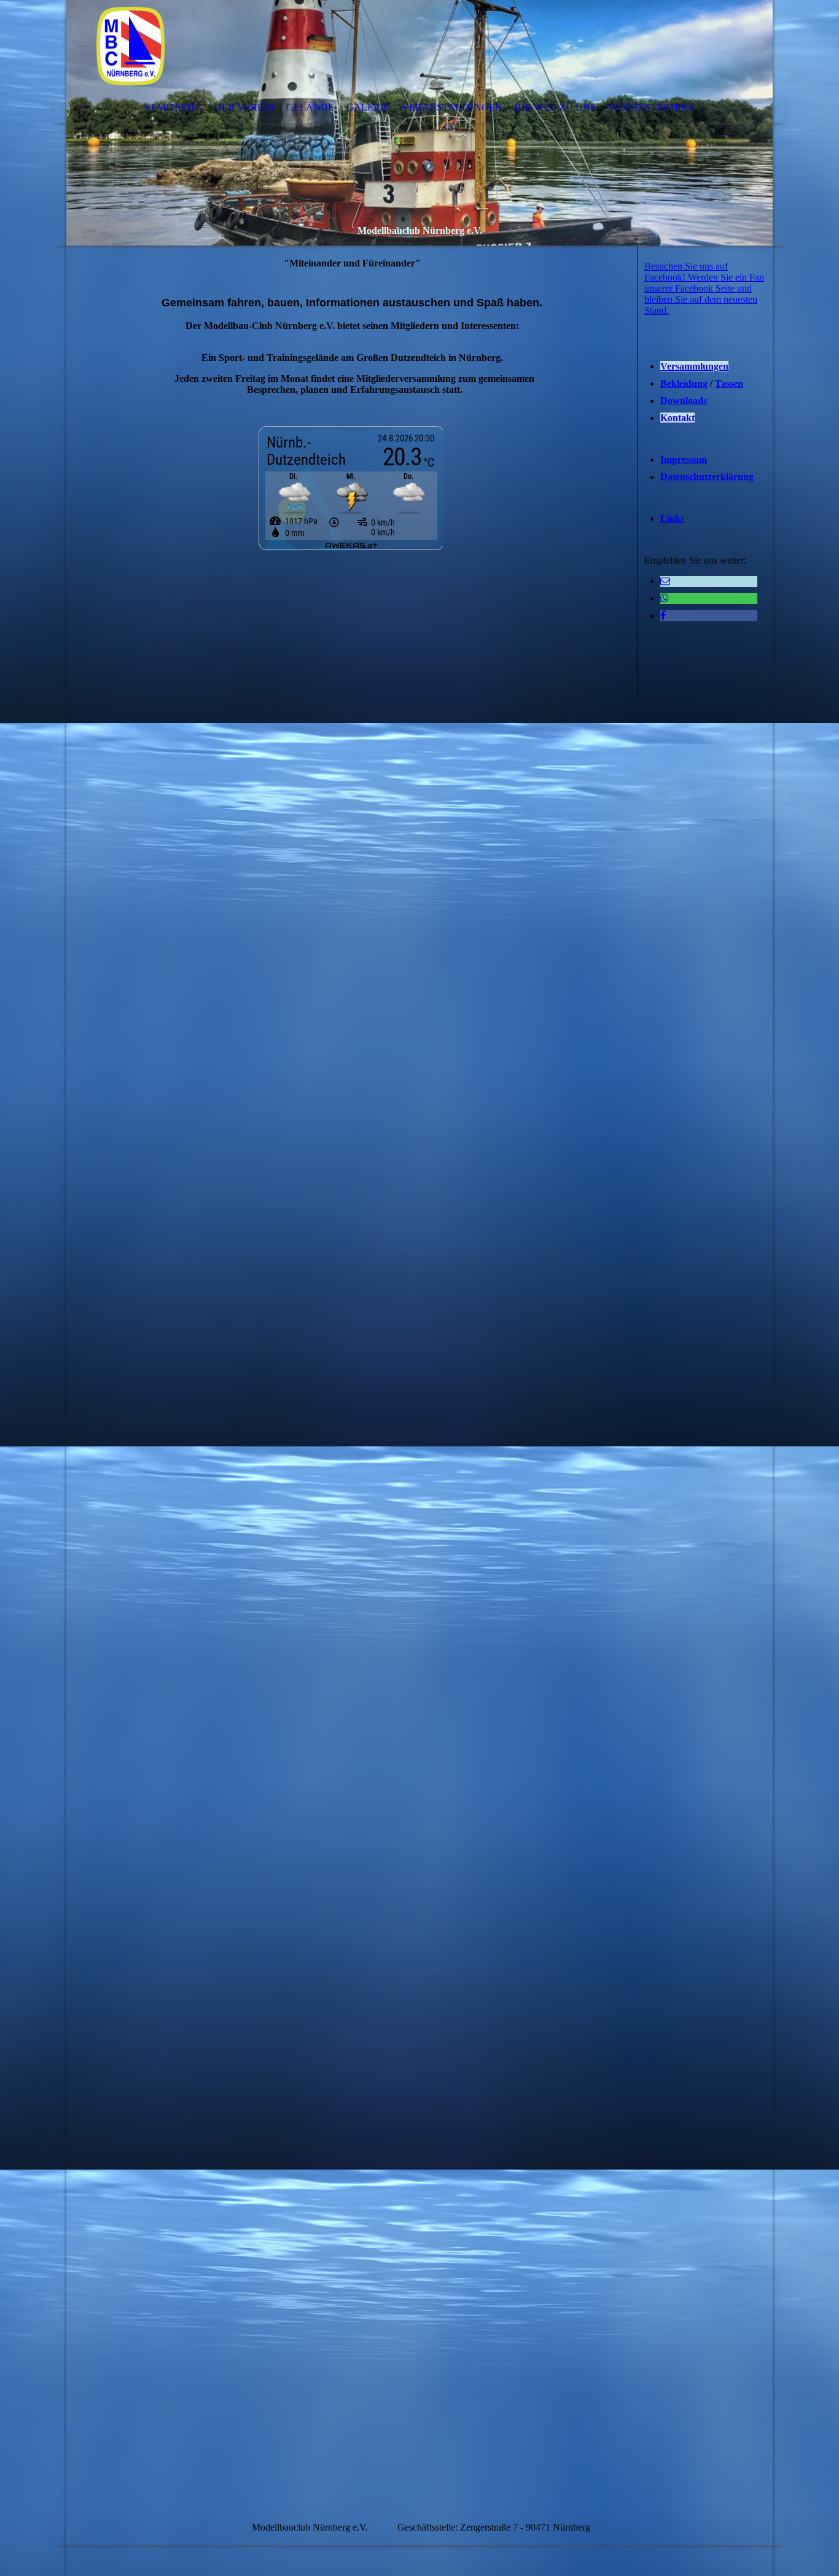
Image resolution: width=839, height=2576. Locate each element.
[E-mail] (665, 581)
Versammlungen (694, 366)
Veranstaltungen (452, 107)
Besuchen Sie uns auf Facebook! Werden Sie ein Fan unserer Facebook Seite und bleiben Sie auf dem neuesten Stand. (704, 288)
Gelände (310, 107)
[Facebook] (663, 615)
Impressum (684, 460)
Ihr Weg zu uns (555, 107)
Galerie (368, 107)
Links (672, 518)
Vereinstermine (651, 107)
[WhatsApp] (665, 598)
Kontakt (677, 418)
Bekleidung (684, 383)
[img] (419, 123)
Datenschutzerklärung (707, 477)
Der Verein (244, 107)
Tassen (729, 383)
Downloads (684, 401)
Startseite (173, 107)
